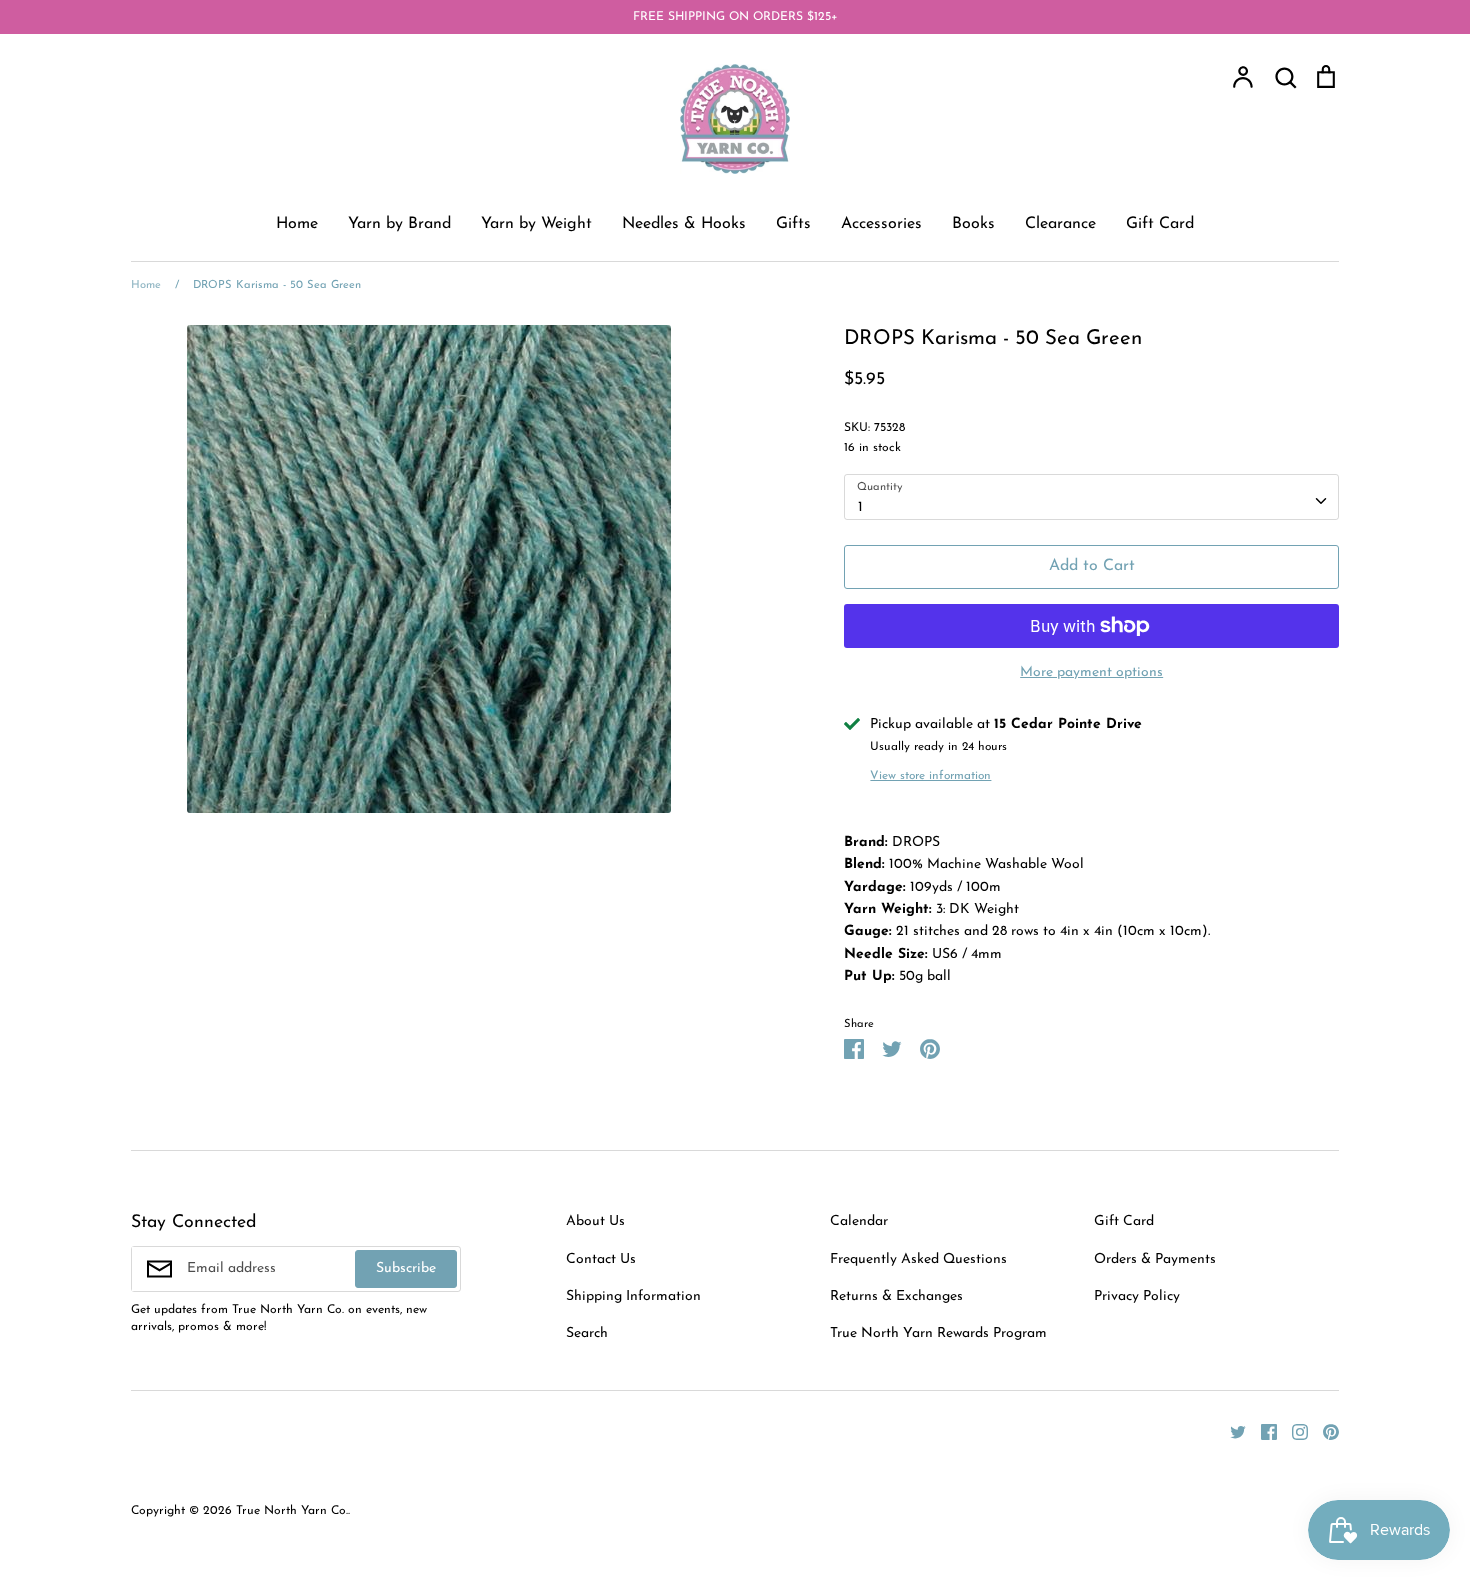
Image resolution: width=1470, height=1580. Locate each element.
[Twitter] (1230, 1431)
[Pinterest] (1323, 1431)
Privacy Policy (1137, 1296)
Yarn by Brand (399, 224)
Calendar (859, 1221)
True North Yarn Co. (292, 1511)
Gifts (793, 224)
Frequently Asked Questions (918, 1259)
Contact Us (601, 1259)
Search (587, 1333)
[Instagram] (1292, 1431)
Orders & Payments (1155, 1259)
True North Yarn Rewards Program (938, 1333)
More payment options (1091, 672)
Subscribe (406, 1268)
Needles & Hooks (684, 224)
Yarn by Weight (536, 224)
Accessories (881, 224)
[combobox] (1091, 497)
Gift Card (1160, 224)
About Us (595, 1221)
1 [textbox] (860, 507)
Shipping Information (633, 1296)
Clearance (1060, 224)
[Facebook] (1261, 1431)
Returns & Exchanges (896, 1296)
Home (297, 224)
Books (973, 224)
